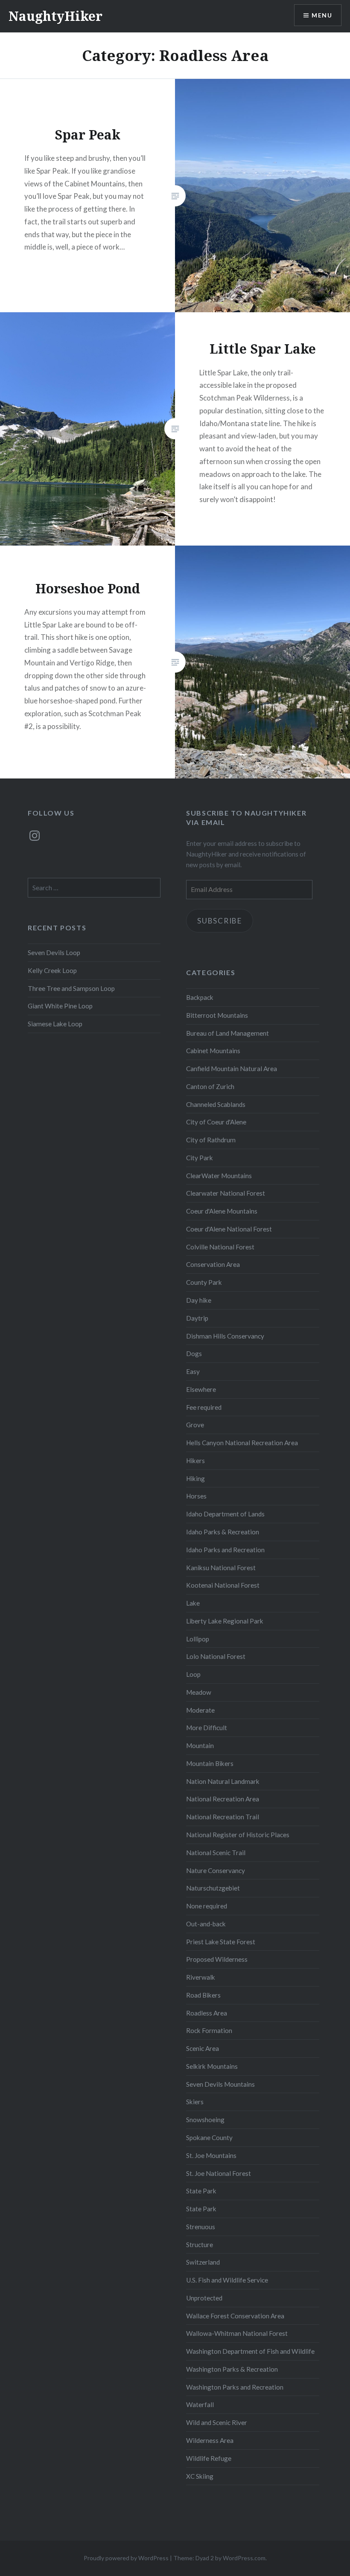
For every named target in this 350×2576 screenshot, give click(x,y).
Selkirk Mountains (212, 2066)
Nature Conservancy (216, 1870)
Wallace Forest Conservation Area (235, 2316)
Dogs (194, 1353)
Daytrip (197, 1318)
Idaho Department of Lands (225, 1514)
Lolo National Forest (216, 1656)
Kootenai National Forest (223, 1585)
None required (207, 1906)
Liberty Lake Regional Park (225, 1621)
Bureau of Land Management (227, 1033)
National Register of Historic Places (238, 1835)
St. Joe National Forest (219, 2173)
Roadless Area (207, 2013)
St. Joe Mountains (211, 2155)
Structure (200, 2245)
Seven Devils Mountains (220, 2084)
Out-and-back (206, 1924)
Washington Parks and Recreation (235, 2387)
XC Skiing (200, 2476)
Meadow (199, 1692)
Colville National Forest (220, 1247)
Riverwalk (201, 1977)
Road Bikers (203, 1995)
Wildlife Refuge (209, 2458)
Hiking (195, 1478)
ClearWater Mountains (219, 1176)
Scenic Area (203, 2048)
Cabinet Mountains (213, 1051)
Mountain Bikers (210, 1763)
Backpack (200, 997)
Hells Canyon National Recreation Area (242, 1443)
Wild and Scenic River (217, 2422)
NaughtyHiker (55, 16)
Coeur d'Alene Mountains (222, 1211)
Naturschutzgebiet (213, 1888)
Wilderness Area (210, 2440)
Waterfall (200, 2405)
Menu (322, 15)
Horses (196, 1496)
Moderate (200, 1710)
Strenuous (201, 2227)
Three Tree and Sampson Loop (71, 988)
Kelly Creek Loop (52, 970)
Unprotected (204, 2298)
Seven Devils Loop (54, 953)
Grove (195, 1425)
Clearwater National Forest (226, 1193)
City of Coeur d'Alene (216, 1122)
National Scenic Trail (216, 1853)
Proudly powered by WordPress (126, 2558)
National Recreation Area (223, 1799)
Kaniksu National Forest (221, 1568)
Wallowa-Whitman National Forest (237, 2333)
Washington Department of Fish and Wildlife (250, 2351)
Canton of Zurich (210, 1086)
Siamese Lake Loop (55, 1024)
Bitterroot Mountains (217, 1015)
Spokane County (209, 2137)
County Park (204, 1282)
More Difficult (207, 1728)
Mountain (200, 1745)
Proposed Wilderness (217, 1959)
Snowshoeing (205, 2120)
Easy (193, 1371)
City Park (200, 1158)
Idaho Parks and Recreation (225, 1550)
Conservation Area (213, 1264)
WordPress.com (244, 2558)
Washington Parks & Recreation (232, 2369)
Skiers (195, 2102)
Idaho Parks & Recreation (223, 1532)
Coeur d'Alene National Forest (229, 1229)
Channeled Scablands (216, 1104)
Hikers (195, 1461)
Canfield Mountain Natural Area (232, 1069)
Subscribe (220, 921)
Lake (193, 1603)
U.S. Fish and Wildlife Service (227, 2280)
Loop (193, 1674)
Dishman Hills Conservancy (225, 1336)
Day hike (199, 1300)
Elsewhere (201, 1389)
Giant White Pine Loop (60, 1006)
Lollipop (198, 1639)
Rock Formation (209, 2030)
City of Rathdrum (211, 1140)
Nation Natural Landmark (223, 1781)
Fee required (204, 1407)
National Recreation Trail (223, 1817)
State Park (201, 2191)
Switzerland (203, 2262)
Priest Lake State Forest (221, 1942)
